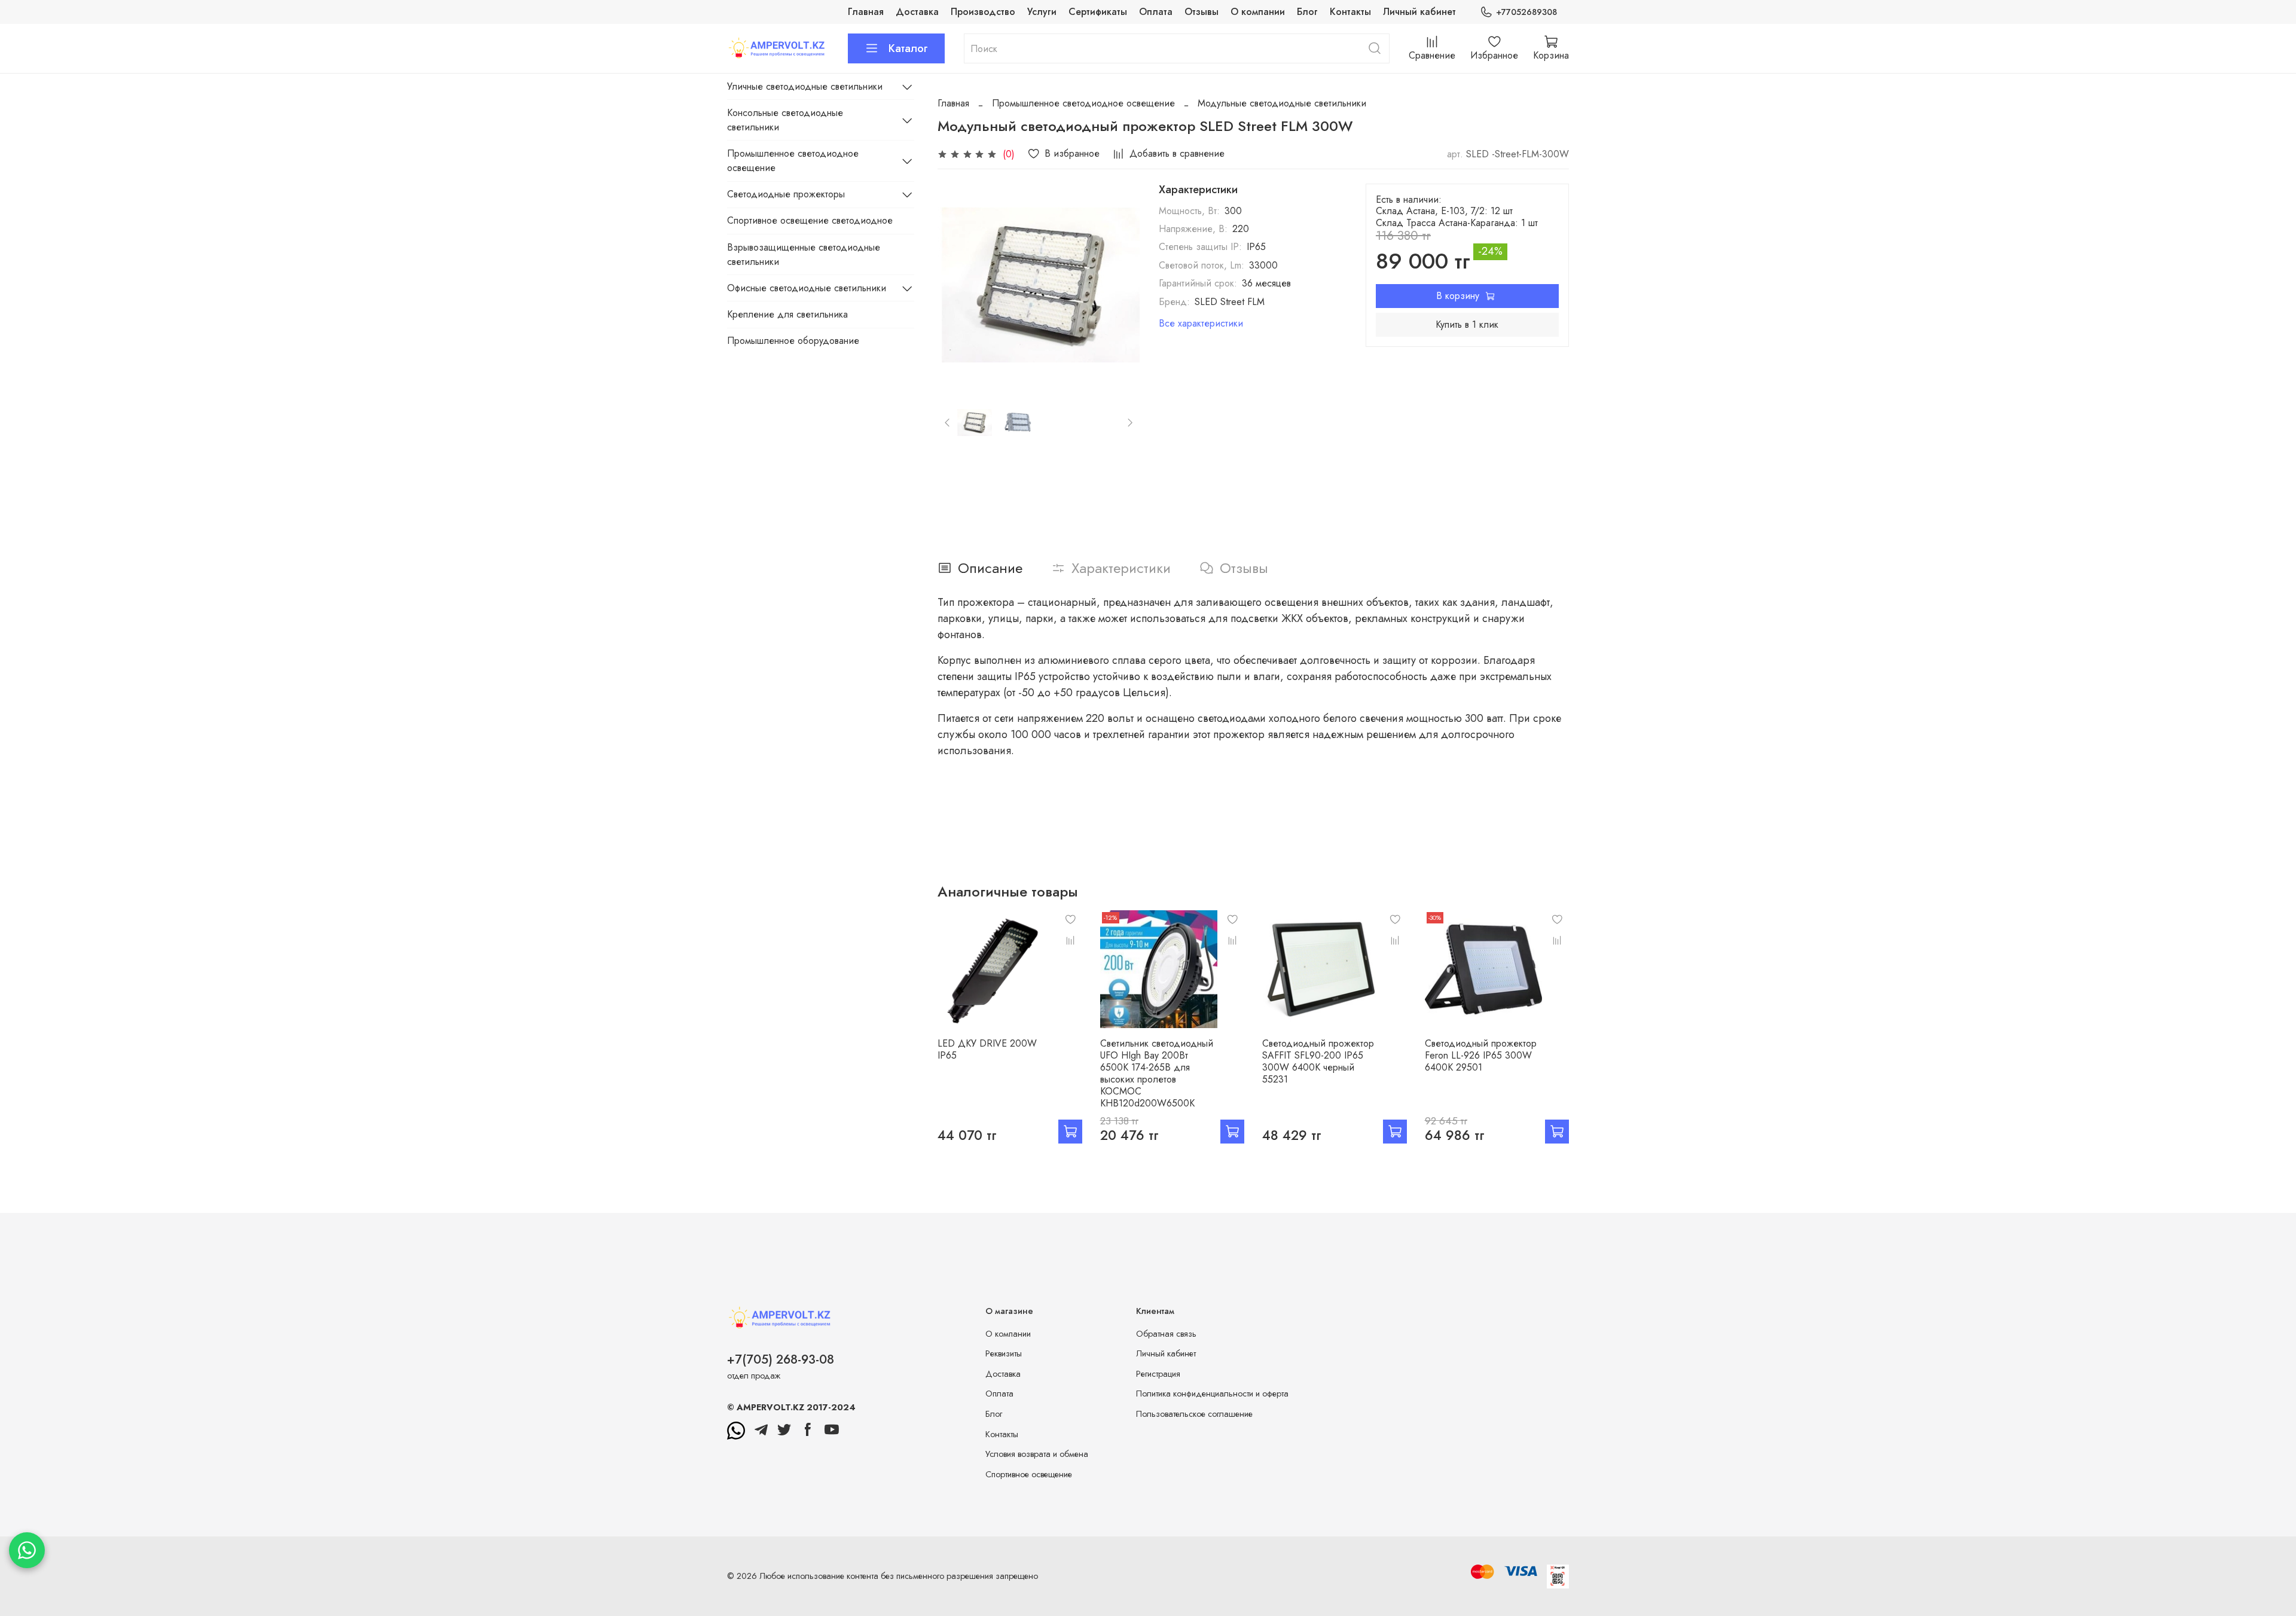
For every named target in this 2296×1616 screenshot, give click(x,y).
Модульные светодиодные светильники (1282, 103)
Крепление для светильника (787, 314)
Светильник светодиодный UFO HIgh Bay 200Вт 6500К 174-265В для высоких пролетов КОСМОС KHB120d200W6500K (1157, 1073)
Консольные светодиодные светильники (785, 120)
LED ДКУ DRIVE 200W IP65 (987, 1049)
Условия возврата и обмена (1037, 1454)
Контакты (1350, 12)
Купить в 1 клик (1467, 324)
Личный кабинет (1419, 12)
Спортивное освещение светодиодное (810, 220)
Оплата (1156, 12)
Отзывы (1202, 12)
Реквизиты (1004, 1353)
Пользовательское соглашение (1194, 1414)
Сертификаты (1098, 12)
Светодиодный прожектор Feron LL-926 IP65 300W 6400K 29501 (1481, 1055)
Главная (866, 12)
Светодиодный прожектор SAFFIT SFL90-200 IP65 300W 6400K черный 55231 (1318, 1061)
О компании (1258, 12)
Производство (983, 12)
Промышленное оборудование (793, 341)
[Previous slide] (957, 285)
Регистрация (1158, 1374)
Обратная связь (1166, 1334)
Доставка (917, 12)
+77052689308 (1526, 12)
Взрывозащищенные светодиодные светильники (804, 254)
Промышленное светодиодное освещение (1083, 103)
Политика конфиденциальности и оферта (1212, 1394)
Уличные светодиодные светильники (805, 86)
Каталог (908, 48)
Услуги (1042, 12)
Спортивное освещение (1029, 1474)
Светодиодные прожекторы (786, 194)
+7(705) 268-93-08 (781, 1359)
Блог (1307, 12)
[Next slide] (1120, 285)
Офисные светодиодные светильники (807, 288)
